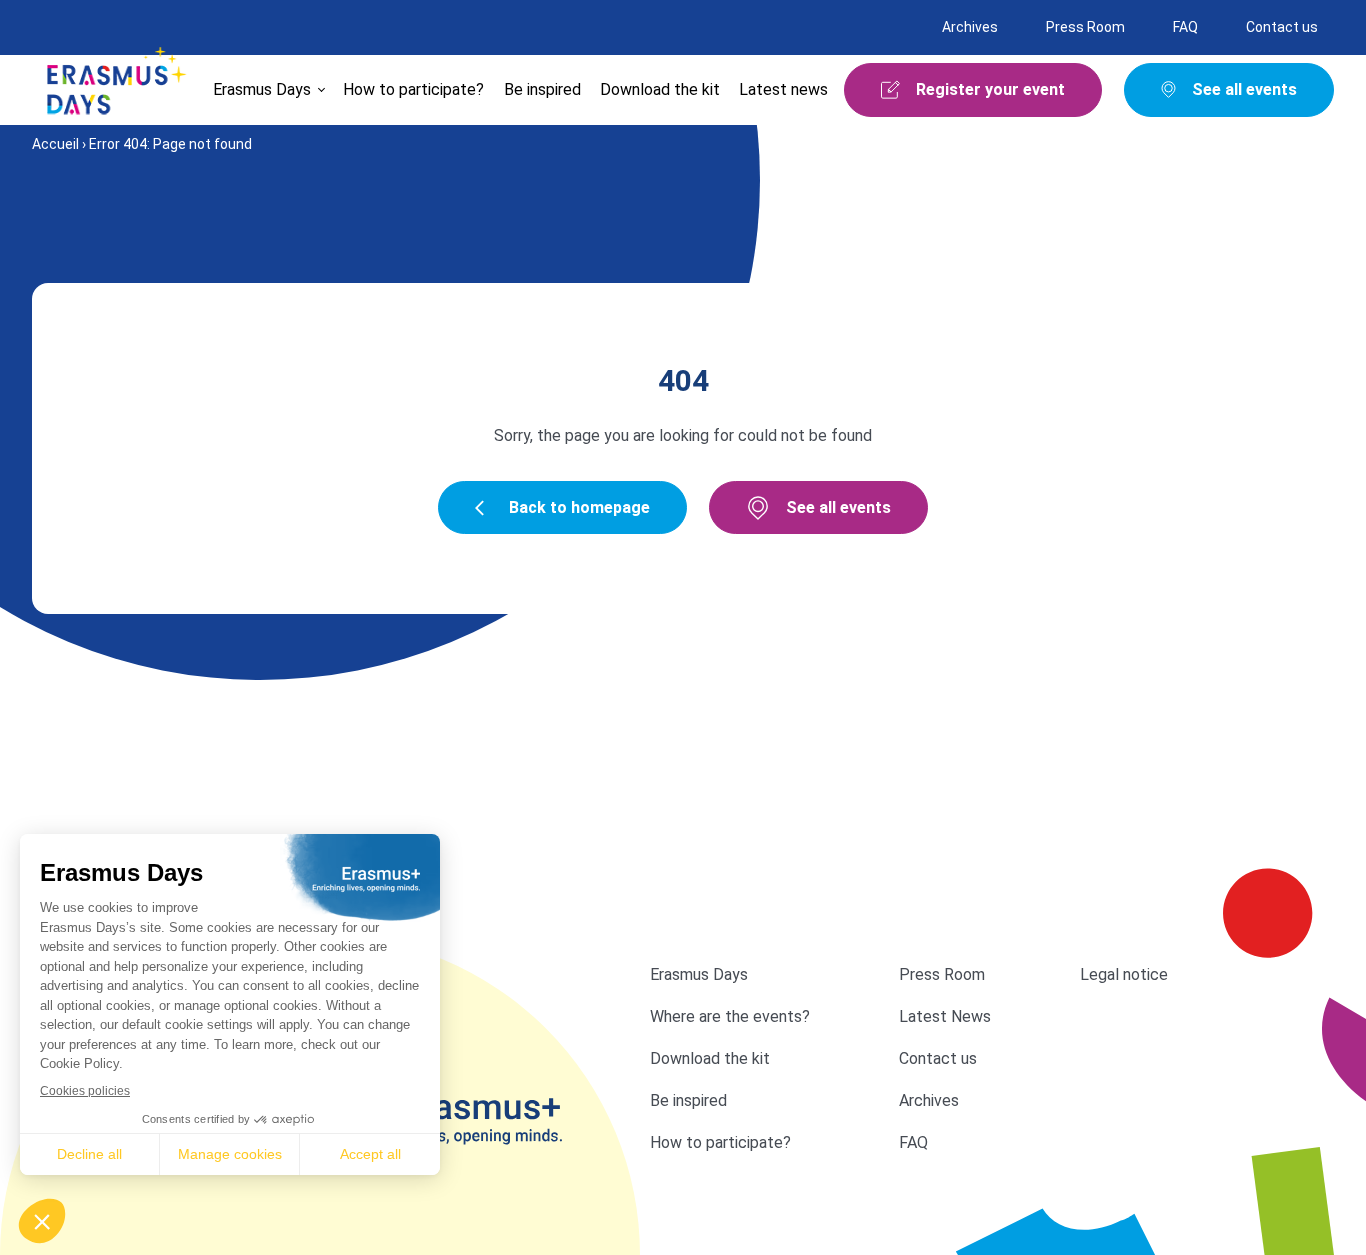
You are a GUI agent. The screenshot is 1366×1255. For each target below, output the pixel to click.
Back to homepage (579, 507)
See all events (838, 507)
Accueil (55, 144)
